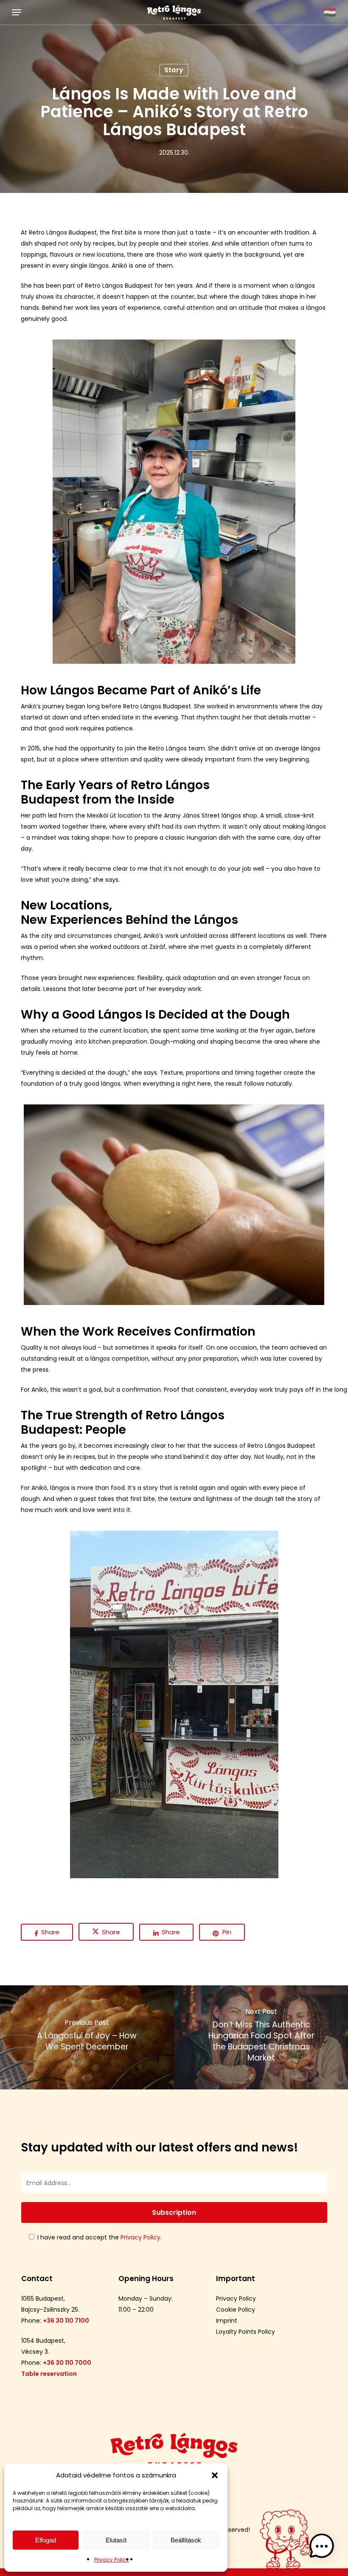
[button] (215, 2475)
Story (174, 70)
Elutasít (116, 2540)
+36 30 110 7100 (66, 2321)
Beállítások (186, 2540)
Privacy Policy (112, 2560)
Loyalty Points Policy (246, 2332)
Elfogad (46, 2540)
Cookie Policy (236, 2310)
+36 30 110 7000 (67, 2363)
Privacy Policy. (141, 2237)
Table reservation (49, 2374)
